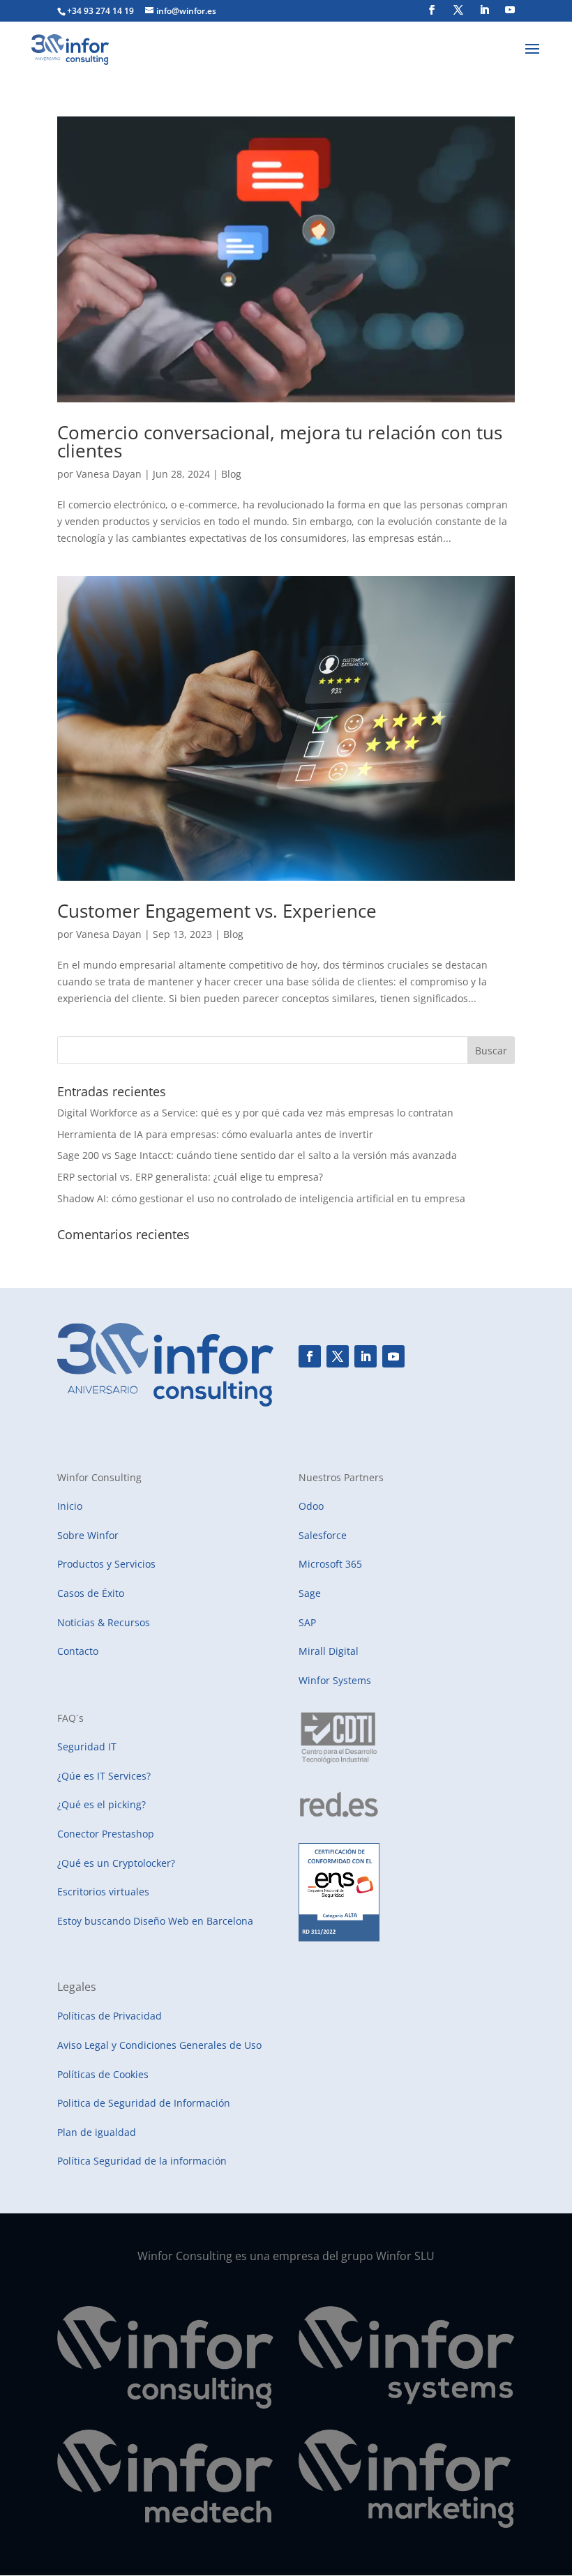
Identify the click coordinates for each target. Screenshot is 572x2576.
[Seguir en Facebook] (310, 1356)
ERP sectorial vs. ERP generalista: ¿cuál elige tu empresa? (190, 1177)
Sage (310, 1593)
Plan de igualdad (97, 2132)
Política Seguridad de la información (142, 2161)
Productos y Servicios (106, 1564)
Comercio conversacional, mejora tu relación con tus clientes (280, 441)
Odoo (311, 1506)
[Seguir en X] (338, 1356)
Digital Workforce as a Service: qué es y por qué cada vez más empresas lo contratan (255, 1113)
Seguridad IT (87, 1747)
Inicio (70, 1506)
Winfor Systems (335, 1680)
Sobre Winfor (88, 1535)
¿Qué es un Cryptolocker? (116, 1863)
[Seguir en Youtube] (393, 1356)
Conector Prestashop (106, 1834)
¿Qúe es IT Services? (104, 1776)
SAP (307, 1622)
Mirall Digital (329, 1651)
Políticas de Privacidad (110, 2016)
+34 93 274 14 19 (100, 11)
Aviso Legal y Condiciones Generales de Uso (159, 2045)
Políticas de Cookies (103, 2074)
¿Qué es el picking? (101, 1804)
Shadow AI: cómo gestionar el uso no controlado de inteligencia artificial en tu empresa (261, 1198)
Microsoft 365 (330, 1564)
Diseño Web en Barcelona (193, 1921)
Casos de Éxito (91, 1593)
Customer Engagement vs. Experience (217, 911)
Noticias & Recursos (104, 1622)
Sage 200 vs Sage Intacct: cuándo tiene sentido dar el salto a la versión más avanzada (257, 1155)
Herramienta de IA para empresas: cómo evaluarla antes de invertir (215, 1134)
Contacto (78, 1651)
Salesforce (323, 1535)
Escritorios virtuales (103, 1892)
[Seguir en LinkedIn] (366, 1356)
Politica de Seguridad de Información (144, 2103)
